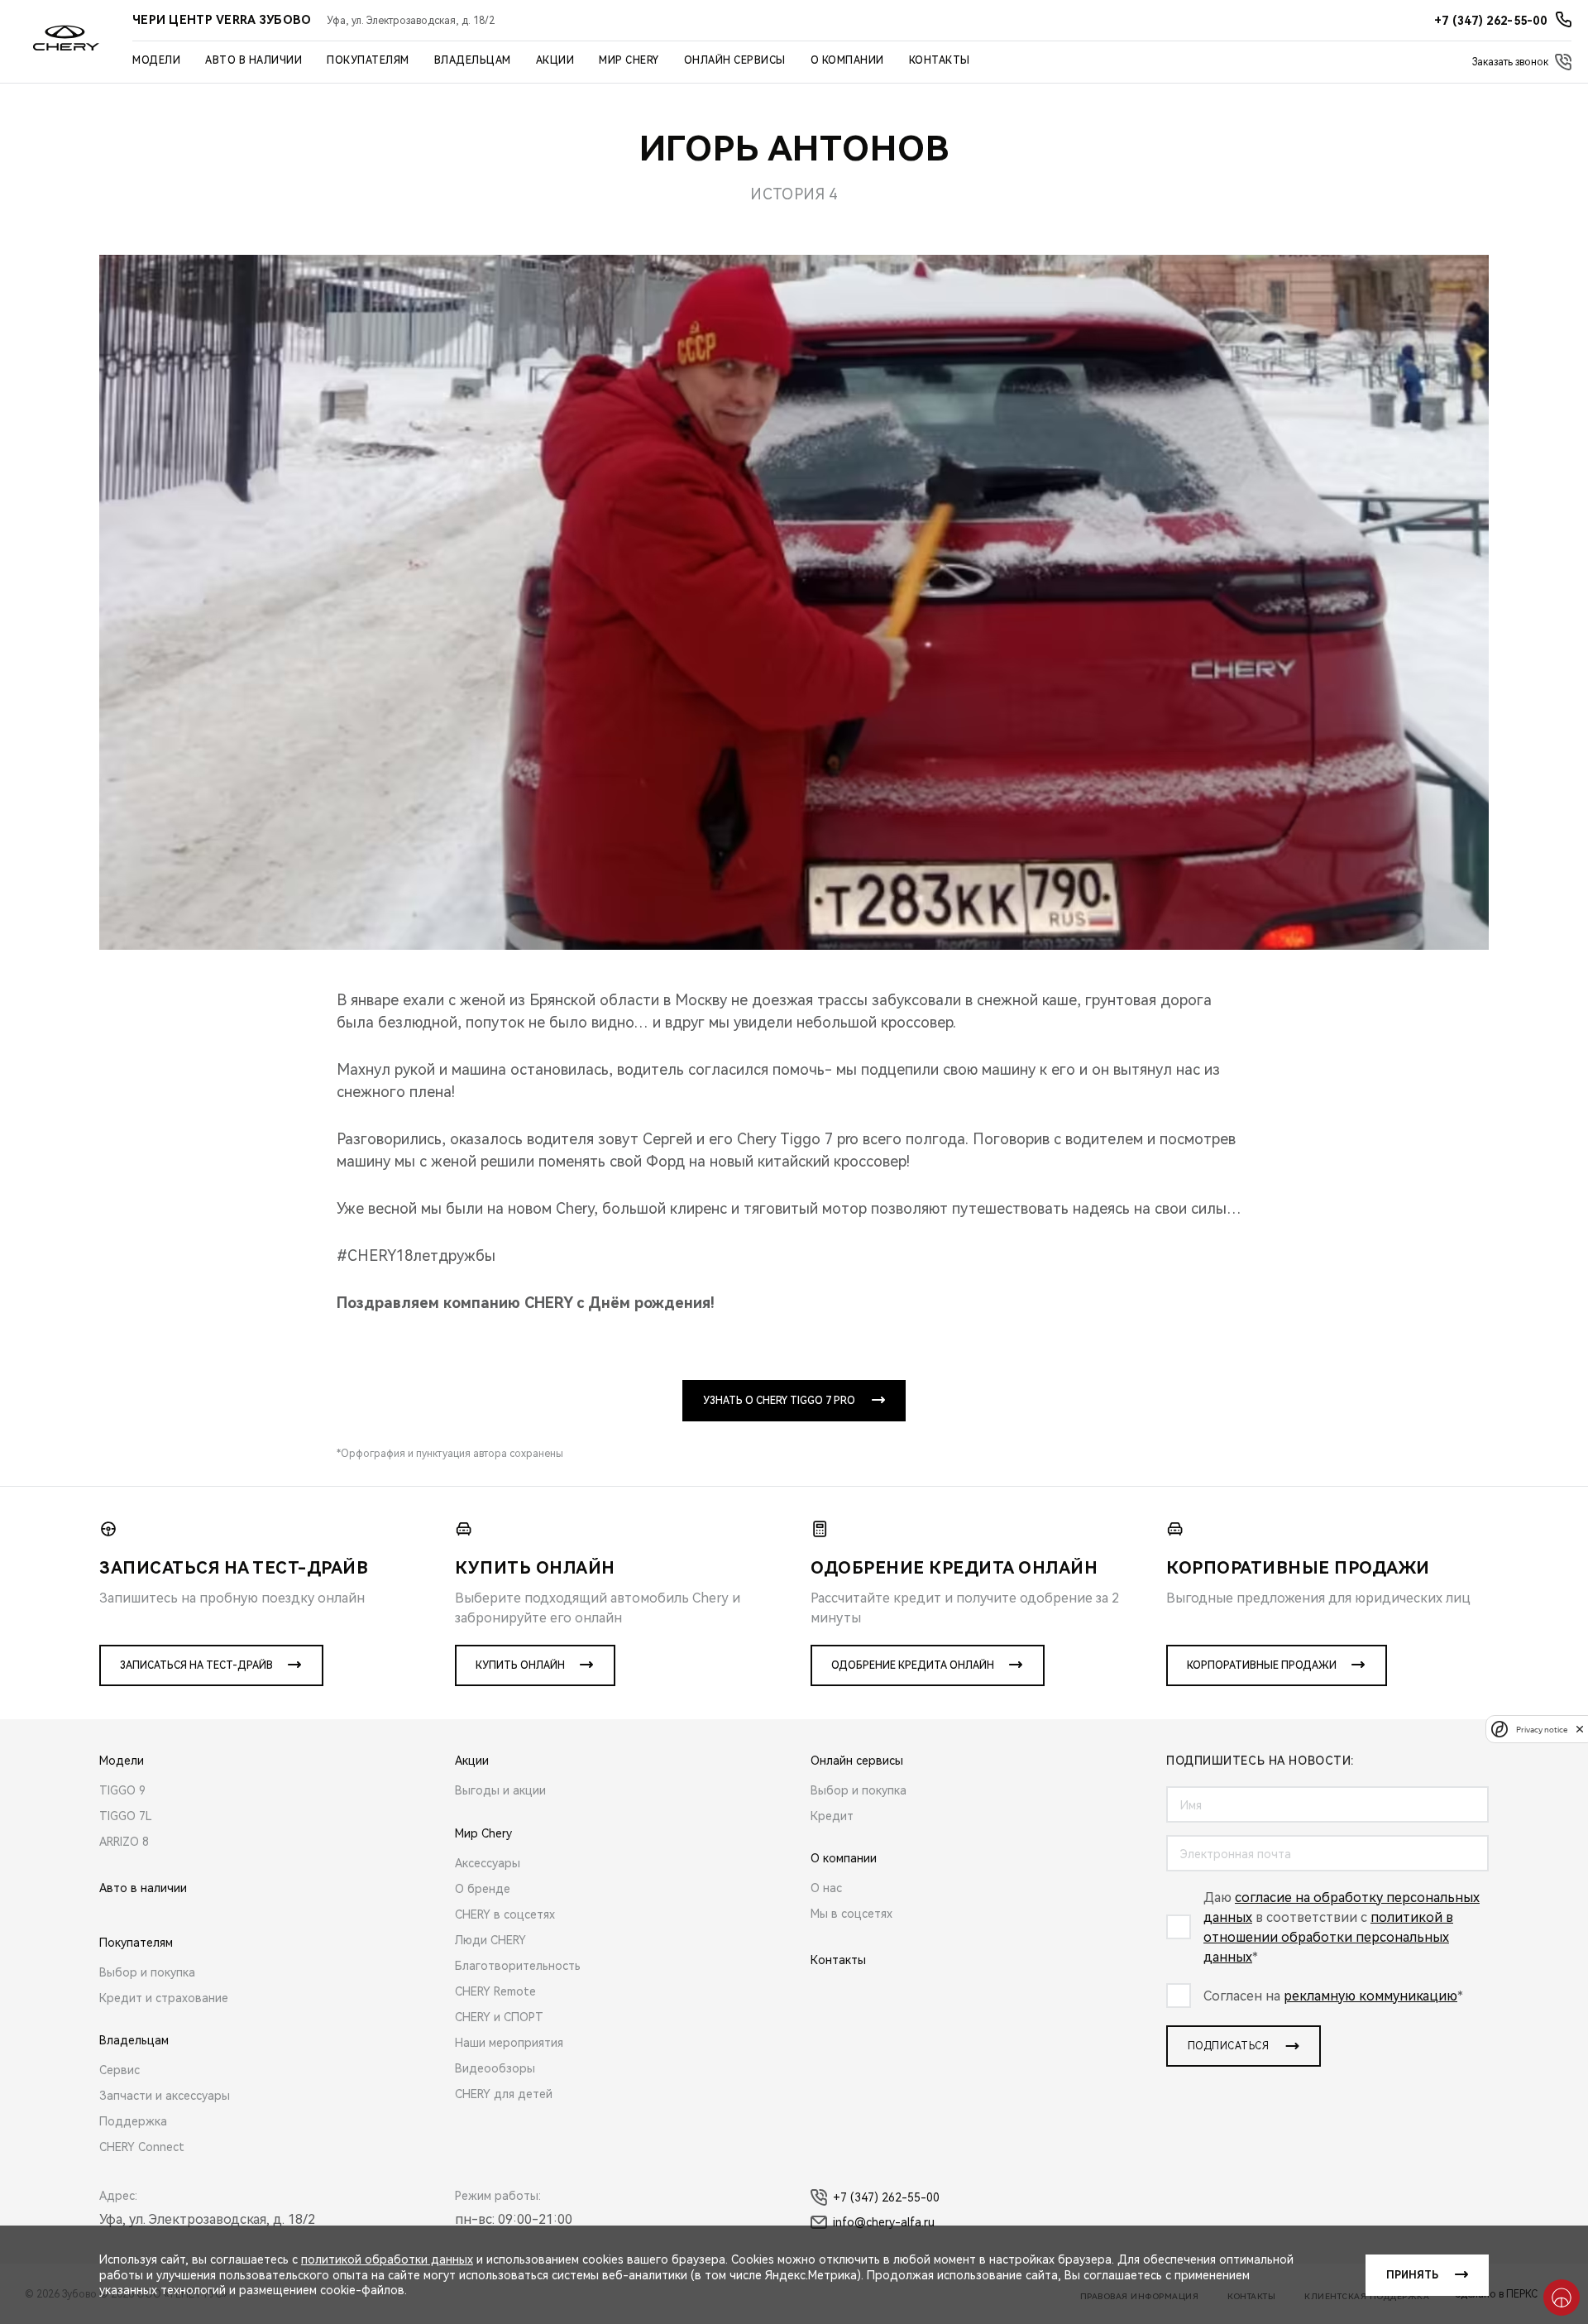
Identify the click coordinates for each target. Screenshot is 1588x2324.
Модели (156, 60)
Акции (555, 60)
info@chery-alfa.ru (884, 2222)
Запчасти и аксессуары (165, 2096)
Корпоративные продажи (1262, 1665)
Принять (1412, 2275)
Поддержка (133, 2121)
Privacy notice (1542, 1729)
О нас (826, 1888)
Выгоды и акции (500, 1790)
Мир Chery (629, 60)
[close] (1580, 1729)
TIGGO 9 (122, 1790)
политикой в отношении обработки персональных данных (1328, 1937)
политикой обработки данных (387, 2259)
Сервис (120, 2070)
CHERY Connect (142, 2147)
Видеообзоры (495, 2068)
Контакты (940, 60)
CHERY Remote (495, 1991)
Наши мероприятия (509, 2043)
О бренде (483, 1889)
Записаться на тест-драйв (196, 1665)
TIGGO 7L (126, 1816)
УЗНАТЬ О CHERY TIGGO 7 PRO (779, 1401)
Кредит (832, 1816)
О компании (847, 60)
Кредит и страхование (164, 1998)
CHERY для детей (504, 2094)
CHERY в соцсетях (505, 1914)
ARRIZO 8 (124, 1842)
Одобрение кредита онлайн (913, 1665)
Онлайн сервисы (735, 60)
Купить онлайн (520, 1665)
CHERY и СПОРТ (499, 2017)
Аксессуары (488, 1863)
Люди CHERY (490, 1940)
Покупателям (368, 60)
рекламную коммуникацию (1370, 1996)
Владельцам (473, 60)
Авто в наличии (254, 60)
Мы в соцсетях (851, 1914)
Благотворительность (518, 1966)
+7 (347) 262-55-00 (886, 2197)
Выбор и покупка (147, 1972)
